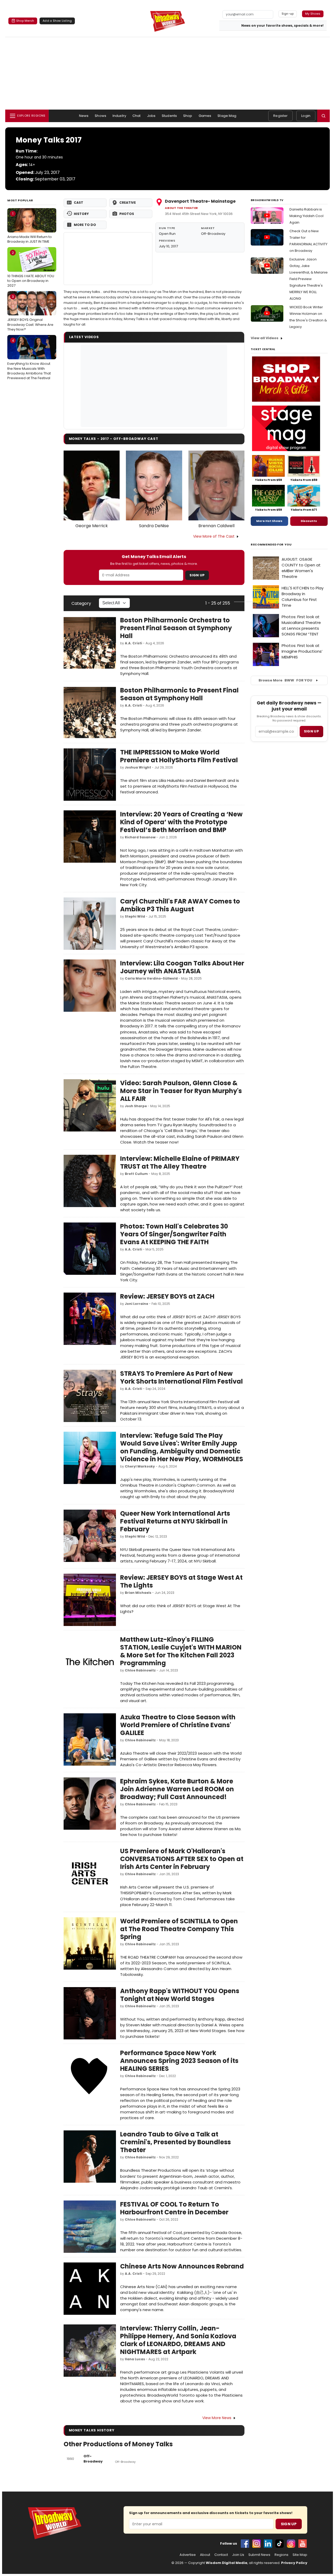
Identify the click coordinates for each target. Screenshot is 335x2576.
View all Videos (265, 338)
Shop (188, 116)
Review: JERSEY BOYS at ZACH (167, 1296)
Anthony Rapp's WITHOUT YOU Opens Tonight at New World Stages (180, 1995)
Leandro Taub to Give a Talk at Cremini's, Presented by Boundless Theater (175, 2142)
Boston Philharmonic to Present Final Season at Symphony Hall (179, 694)
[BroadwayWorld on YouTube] (303, 2544)
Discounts (309, 521)
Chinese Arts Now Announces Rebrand (182, 2266)
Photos (127, 214)
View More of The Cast (214, 536)
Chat (137, 116)
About (205, 2555)
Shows (100, 116)
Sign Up (197, 575)
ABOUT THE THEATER (181, 208)
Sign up (311, 731)
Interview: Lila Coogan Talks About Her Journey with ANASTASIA (182, 967)
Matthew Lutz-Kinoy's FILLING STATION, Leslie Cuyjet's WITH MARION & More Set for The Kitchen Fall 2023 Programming (181, 1651)
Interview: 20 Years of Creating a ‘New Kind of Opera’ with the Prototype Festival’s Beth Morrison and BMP (181, 822)
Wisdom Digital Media (227, 2563)
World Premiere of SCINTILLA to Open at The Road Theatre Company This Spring (179, 1929)
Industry (119, 116)
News (84, 116)
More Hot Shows (269, 521)
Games (205, 116)
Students (169, 116)
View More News (217, 2418)
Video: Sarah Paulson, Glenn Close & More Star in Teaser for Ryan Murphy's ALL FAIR (181, 1091)
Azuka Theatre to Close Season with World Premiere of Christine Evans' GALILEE (178, 1725)
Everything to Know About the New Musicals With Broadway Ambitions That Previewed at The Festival (29, 359)
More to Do (85, 225)
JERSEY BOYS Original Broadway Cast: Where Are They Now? (30, 313)
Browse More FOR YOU (285, 680)
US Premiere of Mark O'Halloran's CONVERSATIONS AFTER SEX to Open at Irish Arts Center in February (182, 1859)
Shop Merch (25, 21)
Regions (281, 2555)
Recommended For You (271, 545)
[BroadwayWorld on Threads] (291, 2544)
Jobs (151, 116)
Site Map (300, 2555)
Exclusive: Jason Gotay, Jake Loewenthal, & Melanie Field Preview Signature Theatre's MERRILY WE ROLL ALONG (309, 279)
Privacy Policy (294, 2563)
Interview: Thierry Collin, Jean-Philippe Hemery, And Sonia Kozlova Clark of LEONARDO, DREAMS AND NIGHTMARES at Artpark (178, 2340)
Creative (128, 203)
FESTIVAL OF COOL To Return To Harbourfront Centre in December (174, 2208)
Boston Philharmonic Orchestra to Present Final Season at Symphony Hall (176, 628)
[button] (323, 116)
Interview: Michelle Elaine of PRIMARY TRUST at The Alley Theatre (180, 1162)
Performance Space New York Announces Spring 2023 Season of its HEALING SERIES (179, 2061)
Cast (79, 203)
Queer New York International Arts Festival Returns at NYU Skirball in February (175, 1521)
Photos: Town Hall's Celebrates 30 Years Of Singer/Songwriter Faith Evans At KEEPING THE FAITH (174, 1234)
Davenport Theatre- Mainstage (200, 201)
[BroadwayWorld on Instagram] (256, 2544)
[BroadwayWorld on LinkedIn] (268, 2544)
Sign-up (288, 14)
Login (306, 116)
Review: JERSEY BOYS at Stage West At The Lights (181, 1581)
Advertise (188, 2555)
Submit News (259, 2555)
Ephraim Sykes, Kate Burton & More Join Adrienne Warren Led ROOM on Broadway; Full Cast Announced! (177, 1789)
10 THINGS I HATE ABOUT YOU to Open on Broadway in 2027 (31, 269)
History (81, 214)
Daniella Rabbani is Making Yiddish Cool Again (306, 216)
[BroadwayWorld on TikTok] (280, 2544)
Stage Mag (227, 116)
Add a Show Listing (57, 21)
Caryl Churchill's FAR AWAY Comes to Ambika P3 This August (180, 905)
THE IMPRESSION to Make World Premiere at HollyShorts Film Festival (179, 756)
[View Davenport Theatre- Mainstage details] (108, 259)
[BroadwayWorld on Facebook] (245, 2544)
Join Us (238, 2555)
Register (280, 116)
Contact (221, 2555)
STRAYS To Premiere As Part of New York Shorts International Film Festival (182, 1377)
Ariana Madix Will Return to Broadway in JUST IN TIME (30, 228)
